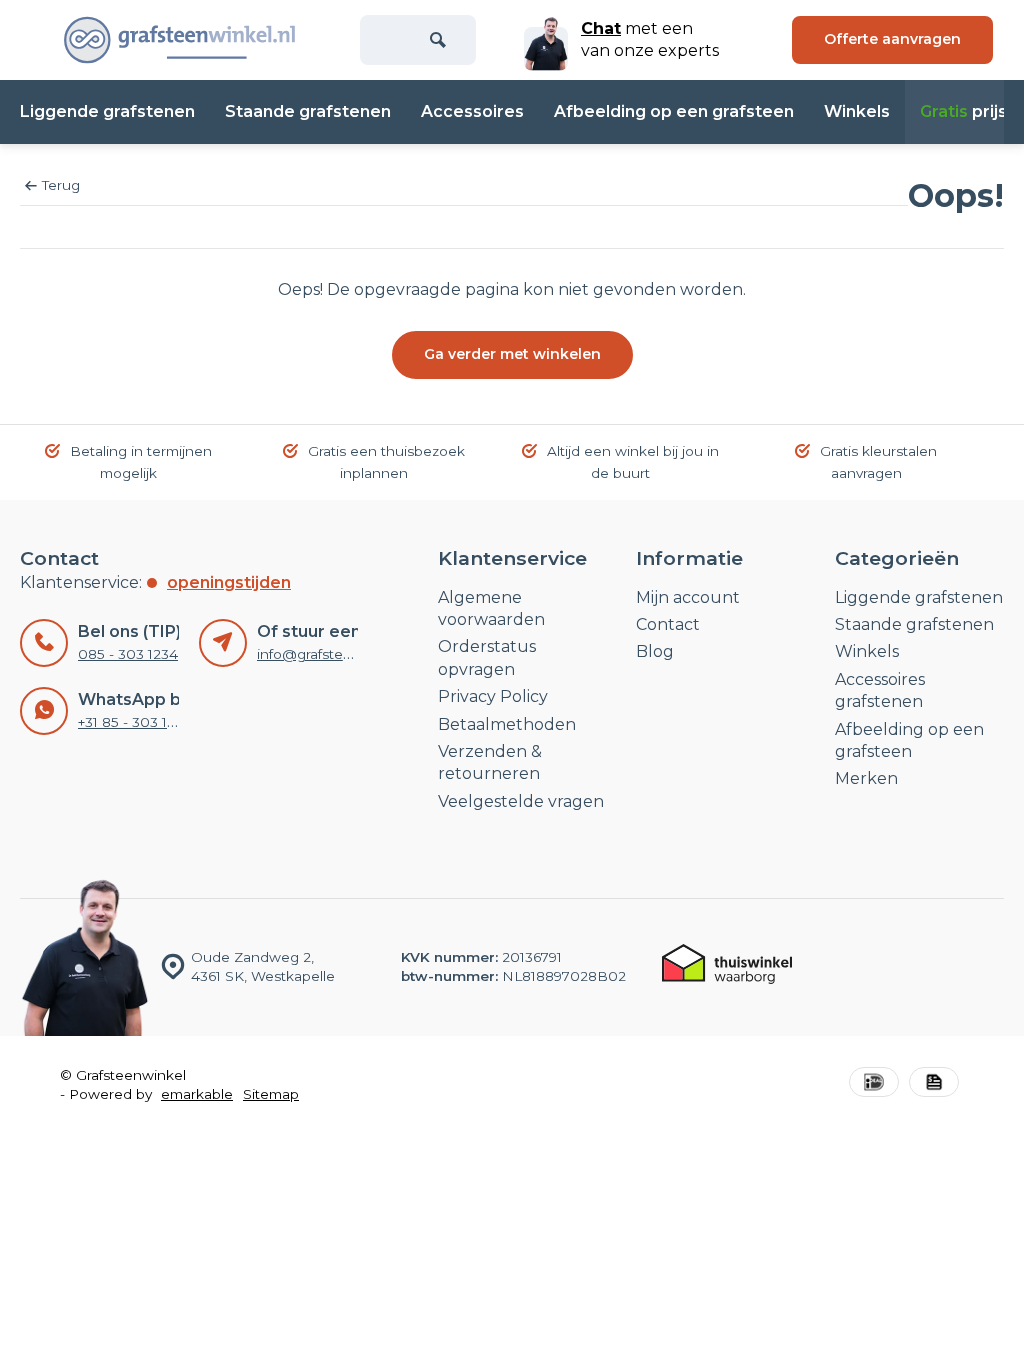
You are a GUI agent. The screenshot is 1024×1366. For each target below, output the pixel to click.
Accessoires (472, 111)
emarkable (197, 1094)
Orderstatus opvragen (487, 657)
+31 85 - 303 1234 (135, 722)
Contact (668, 624)
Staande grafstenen (308, 111)
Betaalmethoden (507, 724)
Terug (61, 185)
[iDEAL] (874, 1084)
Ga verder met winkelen (512, 354)
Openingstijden (229, 582)
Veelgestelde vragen (521, 801)
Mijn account (688, 597)
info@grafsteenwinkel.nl (338, 654)
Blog (655, 651)
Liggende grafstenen (107, 111)
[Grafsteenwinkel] (180, 40)
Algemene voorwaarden (491, 608)
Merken (866, 778)
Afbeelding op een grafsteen (674, 111)
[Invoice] (934, 1084)
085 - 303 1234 (128, 654)
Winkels (857, 111)
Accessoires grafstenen (880, 690)
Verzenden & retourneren (490, 762)
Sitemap (271, 1094)
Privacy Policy (493, 696)
